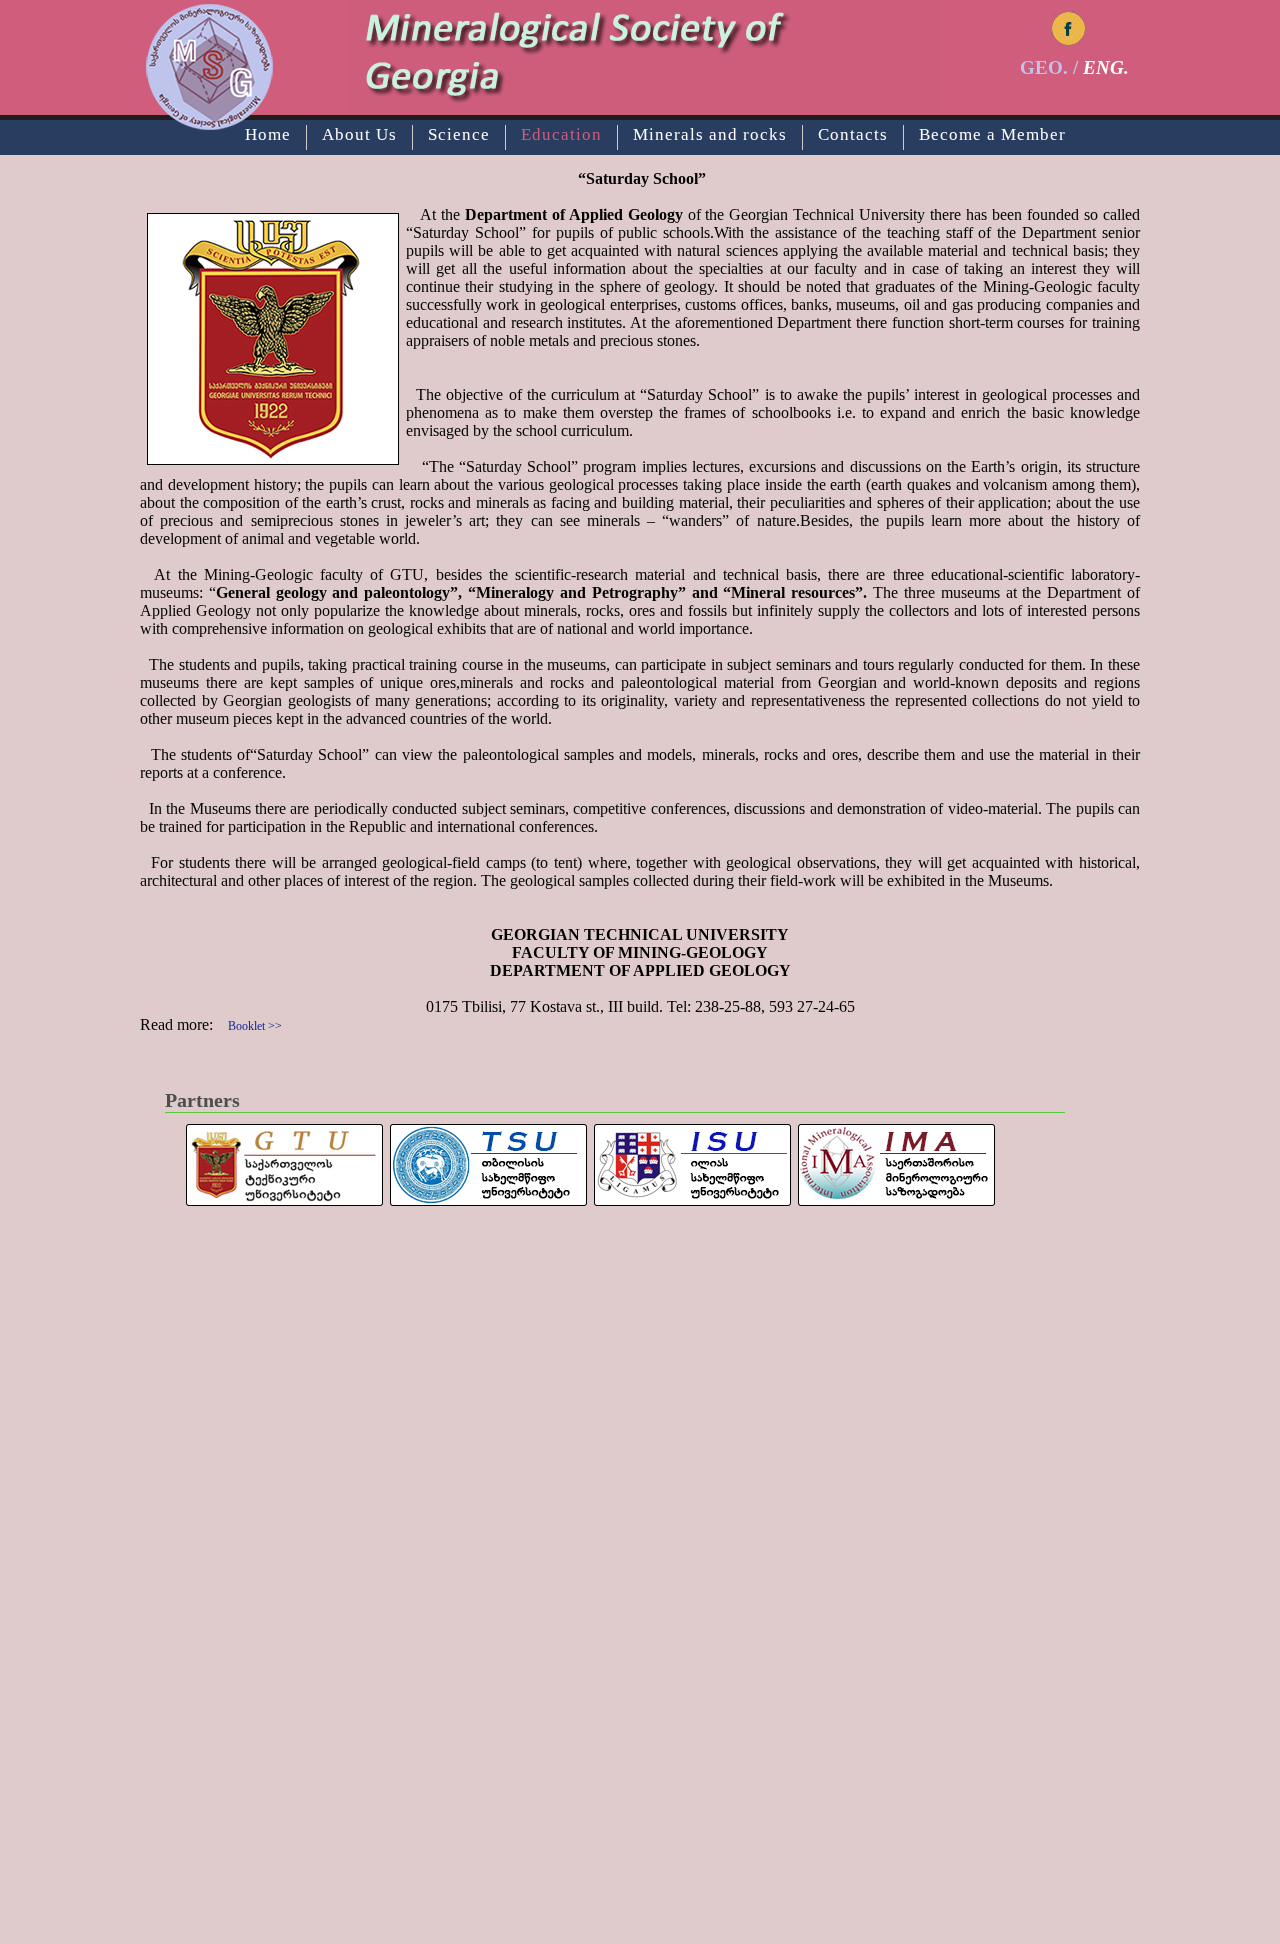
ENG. (1106, 67)
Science (459, 134)
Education (561, 134)
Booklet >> (255, 1026)
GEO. (1044, 67)
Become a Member (992, 134)
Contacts (853, 134)
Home (268, 134)
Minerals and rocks (710, 134)
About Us (359, 134)
